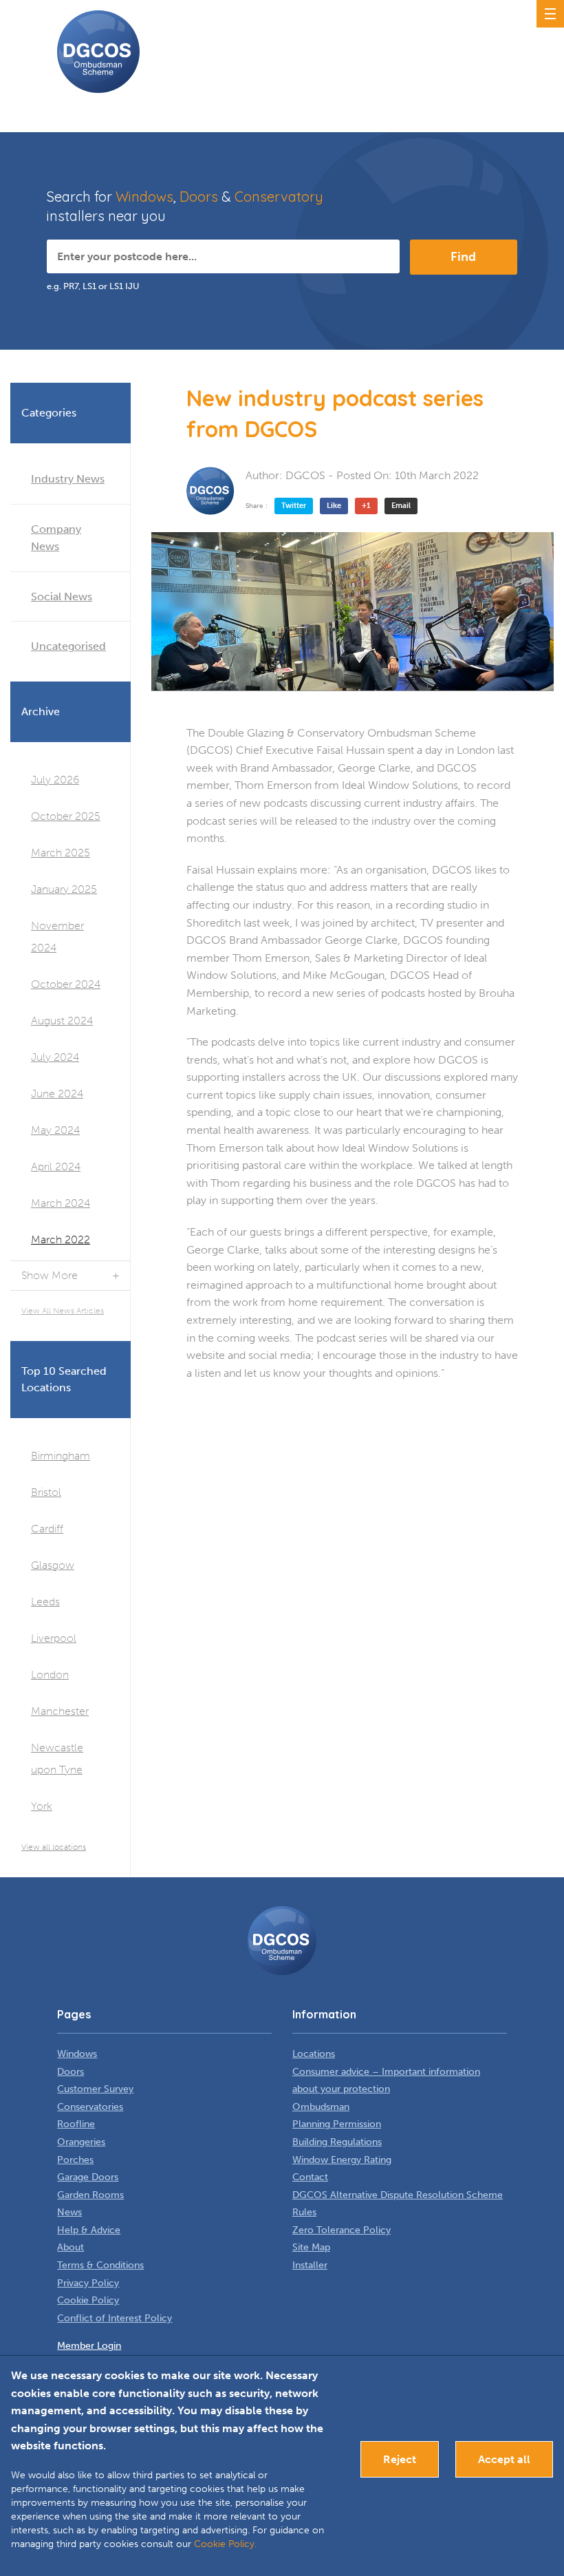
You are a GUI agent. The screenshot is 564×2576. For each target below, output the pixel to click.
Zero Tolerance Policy (341, 2230)
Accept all (504, 2459)
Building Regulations (337, 2142)
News (69, 2212)
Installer (310, 2265)
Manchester (60, 1711)
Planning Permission (337, 2124)
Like (334, 506)
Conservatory (279, 197)
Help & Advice (89, 2230)
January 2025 (64, 889)
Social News (62, 597)
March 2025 (61, 853)
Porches (75, 2160)
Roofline (76, 2124)
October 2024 (66, 984)
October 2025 (66, 816)
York (42, 1806)
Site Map (311, 2247)
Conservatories (90, 2107)
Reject (400, 2459)
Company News (56, 538)
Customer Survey (95, 2089)
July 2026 (55, 780)
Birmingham (61, 1456)
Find (463, 257)
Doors (199, 197)
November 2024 (57, 937)
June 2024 (57, 1094)
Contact (310, 2177)
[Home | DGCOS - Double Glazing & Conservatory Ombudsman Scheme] (98, 52)
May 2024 (55, 1130)
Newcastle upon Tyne (57, 1759)
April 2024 (56, 1166)
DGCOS (305, 475)
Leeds (45, 1602)
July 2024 (55, 1057)
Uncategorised (68, 646)
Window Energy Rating (342, 2160)
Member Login (89, 2346)
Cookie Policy (88, 2300)
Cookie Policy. (225, 2544)
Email (401, 506)
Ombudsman (321, 2107)
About (70, 2247)
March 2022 (61, 1239)
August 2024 (62, 1021)
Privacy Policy (88, 2283)
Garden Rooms (90, 2195)
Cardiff (47, 1529)
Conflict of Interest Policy (115, 2318)
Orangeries (81, 2142)
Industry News (68, 479)
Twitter (294, 506)
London (50, 1675)
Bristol (46, 1492)
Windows (144, 197)
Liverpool (54, 1638)
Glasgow (53, 1565)
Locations (314, 2054)
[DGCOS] (210, 491)
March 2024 (61, 1203)
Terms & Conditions (100, 2265)
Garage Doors (88, 2177)
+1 (366, 506)
